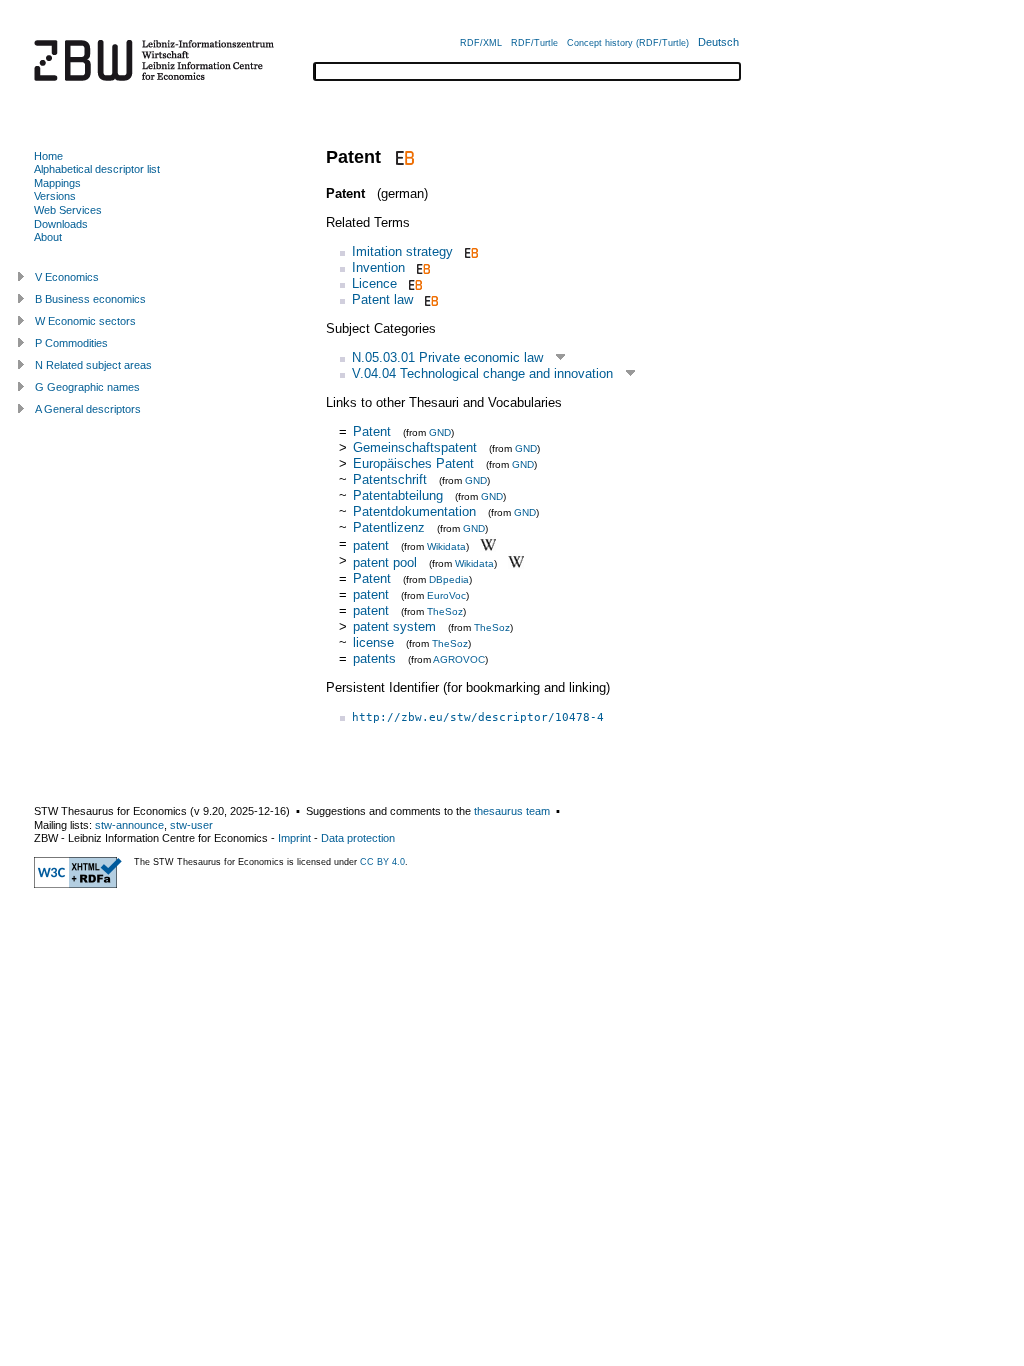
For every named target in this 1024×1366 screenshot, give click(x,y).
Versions (55, 196)
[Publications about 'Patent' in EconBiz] (402, 157)
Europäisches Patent (413, 463)
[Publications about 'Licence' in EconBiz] (413, 283)
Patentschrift (390, 479)
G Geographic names (87, 387)
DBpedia (449, 579)
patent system (394, 626)
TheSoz (445, 611)
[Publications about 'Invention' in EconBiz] (421, 267)
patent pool (385, 562)
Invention (378, 267)
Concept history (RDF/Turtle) (628, 43)
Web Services (68, 210)
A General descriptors (88, 409)
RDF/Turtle (534, 43)
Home (48, 156)
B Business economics (90, 299)
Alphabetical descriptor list (97, 169)
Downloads (61, 224)
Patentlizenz (389, 527)
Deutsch (718, 42)
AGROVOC (459, 659)
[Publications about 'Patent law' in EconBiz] (429, 299)
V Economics (67, 277)
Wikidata (446, 545)
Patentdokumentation (414, 511)
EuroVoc (446, 595)
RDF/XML (481, 43)
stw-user (191, 825)
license (373, 642)
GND (440, 432)
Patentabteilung (398, 495)
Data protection (358, 838)
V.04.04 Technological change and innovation (482, 373)
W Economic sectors (85, 321)
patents (374, 658)
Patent (372, 431)
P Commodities (71, 343)
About (48, 237)
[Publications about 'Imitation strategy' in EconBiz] (469, 251)
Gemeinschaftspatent (415, 447)
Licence (374, 283)
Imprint (294, 838)
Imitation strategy (402, 251)
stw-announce (129, 825)
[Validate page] (78, 884)
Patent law (382, 299)
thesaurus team (512, 811)
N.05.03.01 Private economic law (447, 357)
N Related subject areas (93, 365)
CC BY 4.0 (382, 862)
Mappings (57, 183)
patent (371, 544)
